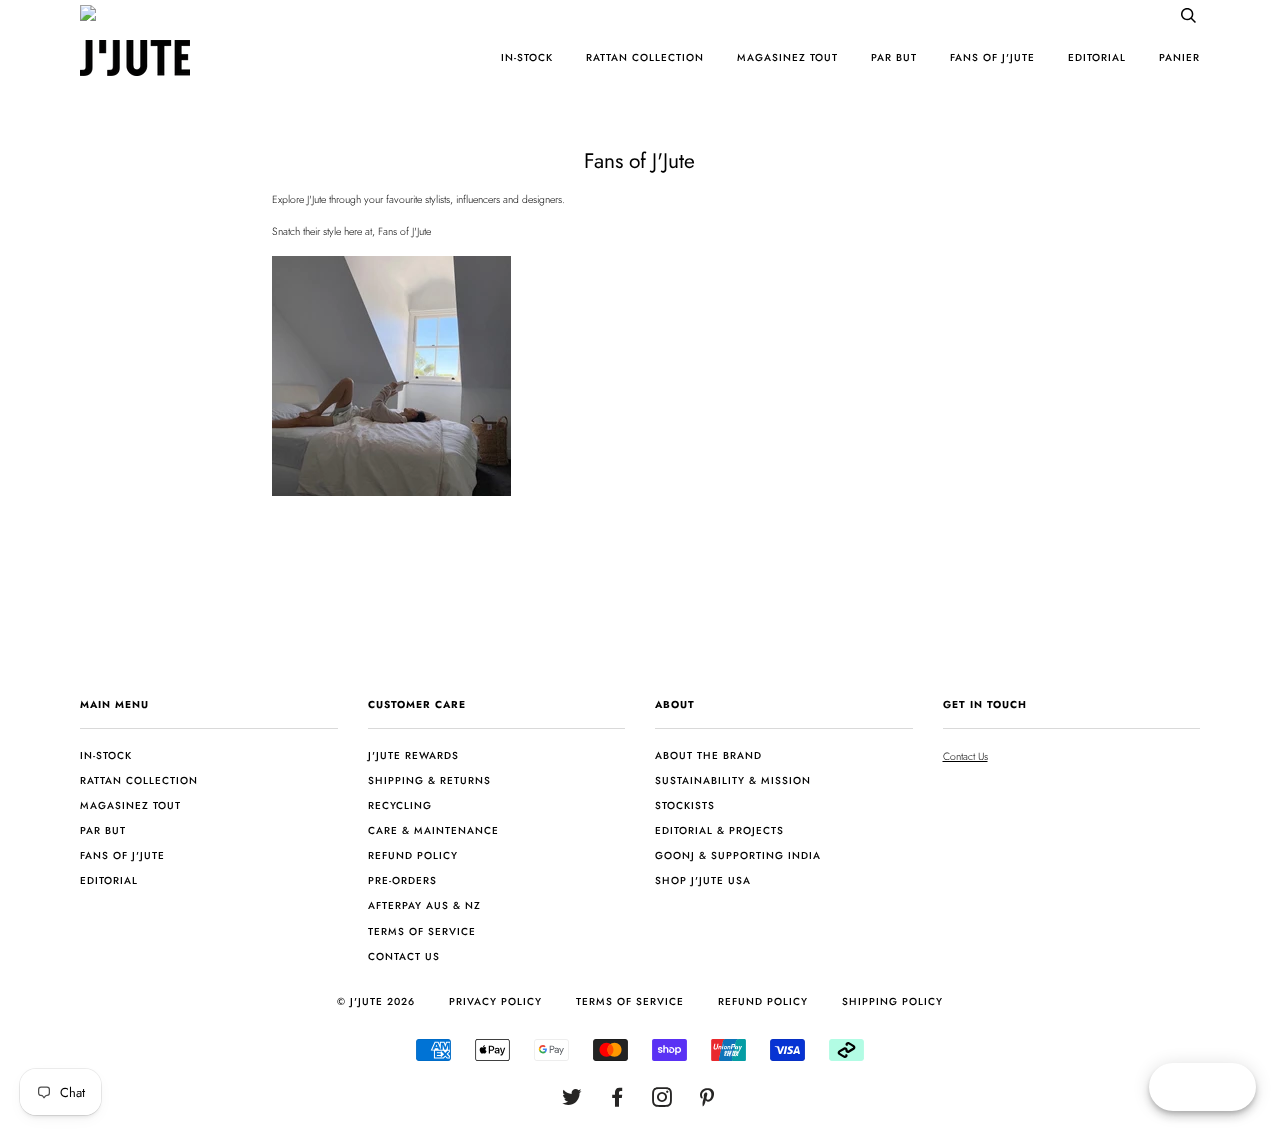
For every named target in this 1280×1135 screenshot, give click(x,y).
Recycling (400, 805)
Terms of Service (422, 931)
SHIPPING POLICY (892, 1001)
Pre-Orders (402, 880)
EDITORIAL (1097, 57)
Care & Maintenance (433, 830)
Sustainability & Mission (733, 780)
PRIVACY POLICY (495, 1001)
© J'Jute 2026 (376, 1001)
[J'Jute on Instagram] (662, 1101)
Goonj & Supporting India (738, 855)
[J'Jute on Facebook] (617, 1101)
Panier (1179, 57)
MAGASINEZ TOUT (787, 57)
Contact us (404, 956)
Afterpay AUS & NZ (424, 905)
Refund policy (413, 855)
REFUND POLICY (763, 1001)
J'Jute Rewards (413, 755)
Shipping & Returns (429, 780)
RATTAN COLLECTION (645, 57)
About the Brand (708, 755)
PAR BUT (894, 57)
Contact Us (965, 756)
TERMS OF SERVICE (630, 1001)
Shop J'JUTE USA (703, 880)
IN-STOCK (527, 57)
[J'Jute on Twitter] (572, 1101)
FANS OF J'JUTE (992, 57)
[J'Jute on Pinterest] (707, 1101)
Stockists (685, 805)
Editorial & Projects (719, 830)
